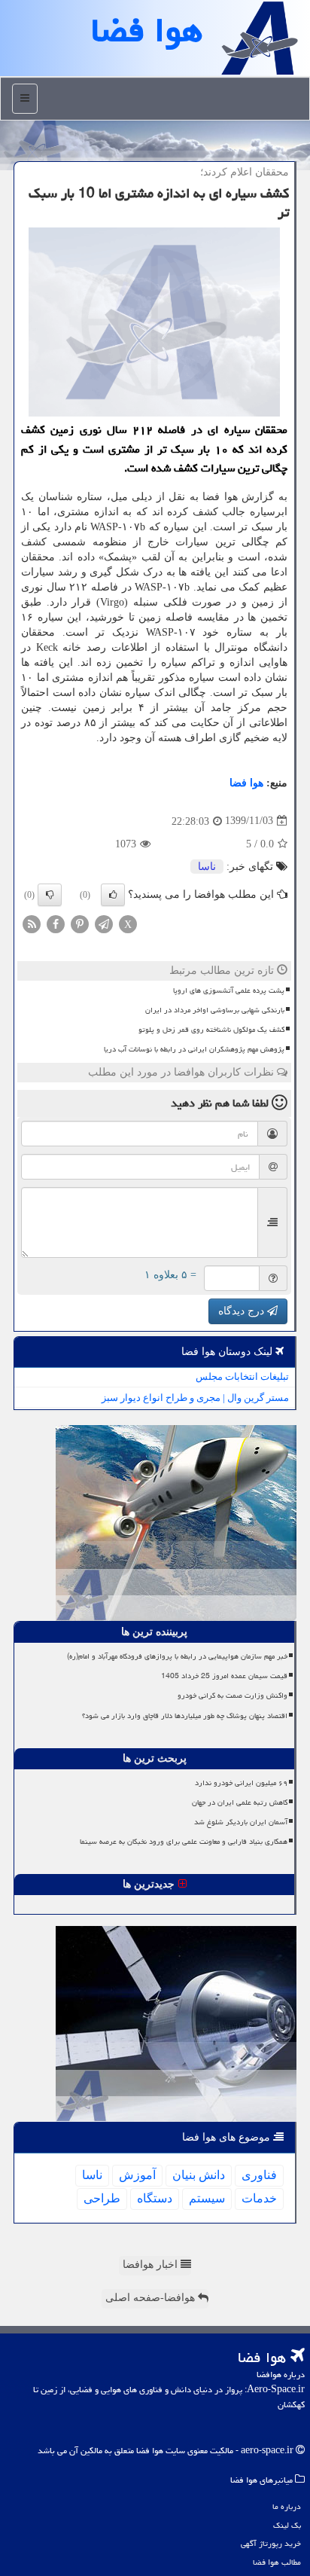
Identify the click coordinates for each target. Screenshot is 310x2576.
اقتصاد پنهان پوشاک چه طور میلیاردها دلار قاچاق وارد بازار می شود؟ (185, 1716)
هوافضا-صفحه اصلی (152, 2298)
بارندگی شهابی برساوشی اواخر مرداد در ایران (215, 1010)
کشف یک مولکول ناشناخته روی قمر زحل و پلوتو (211, 1030)
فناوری (259, 2175)
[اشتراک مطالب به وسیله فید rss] (32, 923)
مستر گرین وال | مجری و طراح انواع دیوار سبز (195, 1398)
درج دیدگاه (243, 1311)
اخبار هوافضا (152, 2265)
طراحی (102, 2198)
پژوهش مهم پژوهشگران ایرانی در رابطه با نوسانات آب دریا (194, 1049)
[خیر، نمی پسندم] (50, 895)
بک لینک (287, 2525)
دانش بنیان (199, 2175)
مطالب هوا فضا (277, 2562)
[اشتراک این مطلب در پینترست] (80, 923)
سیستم (207, 2198)
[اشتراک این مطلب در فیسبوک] (56, 923)
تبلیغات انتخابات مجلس (242, 1377)
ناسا (207, 867)
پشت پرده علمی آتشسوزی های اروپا (229, 990)
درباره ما (287, 2506)
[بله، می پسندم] (113, 895)
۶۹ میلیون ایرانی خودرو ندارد (241, 1783)
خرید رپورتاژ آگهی (271, 2543)
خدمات (259, 2198)
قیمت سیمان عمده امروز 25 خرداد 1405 (224, 1676)
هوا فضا (246, 783)
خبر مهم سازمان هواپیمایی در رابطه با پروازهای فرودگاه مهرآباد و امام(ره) (177, 1656)
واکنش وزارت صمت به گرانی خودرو (232, 1695)
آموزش (137, 2175)
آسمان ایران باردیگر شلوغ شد (241, 1822)
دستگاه (155, 2198)
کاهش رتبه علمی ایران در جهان (240, 1802)
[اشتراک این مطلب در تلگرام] (104, 923)
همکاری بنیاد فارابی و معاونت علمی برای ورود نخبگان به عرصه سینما (184, 1842)
